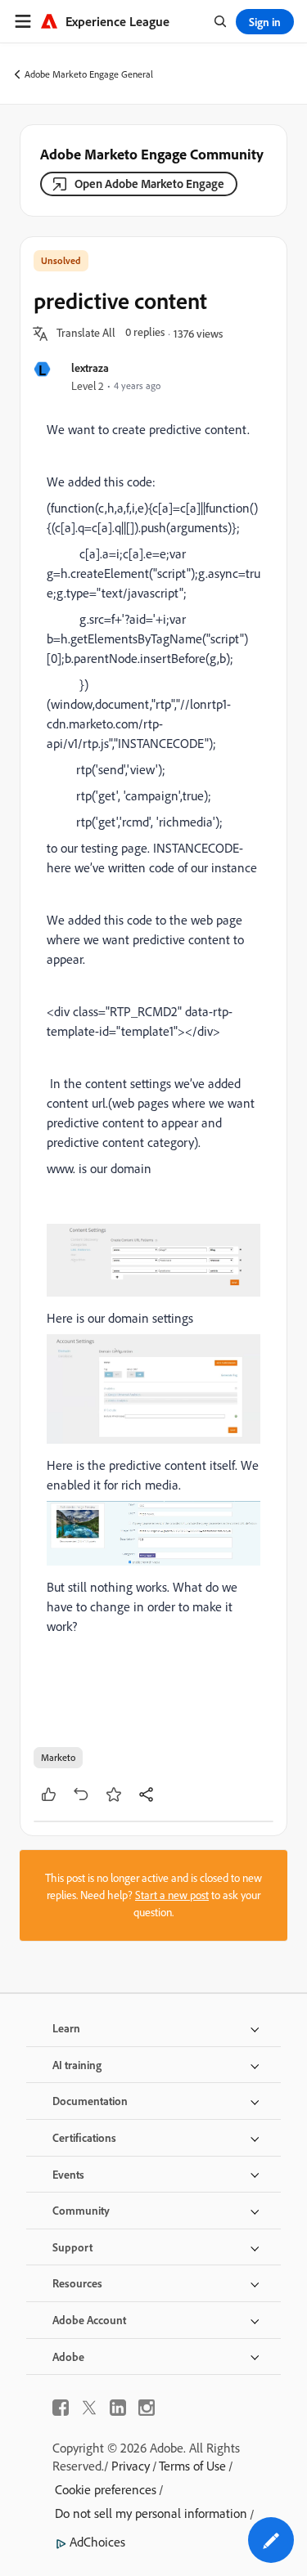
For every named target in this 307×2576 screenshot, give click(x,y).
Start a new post (172, 1895)
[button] (86, 334)
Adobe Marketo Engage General (89, 74)
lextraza (90, 367)
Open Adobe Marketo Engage (149, 184)
